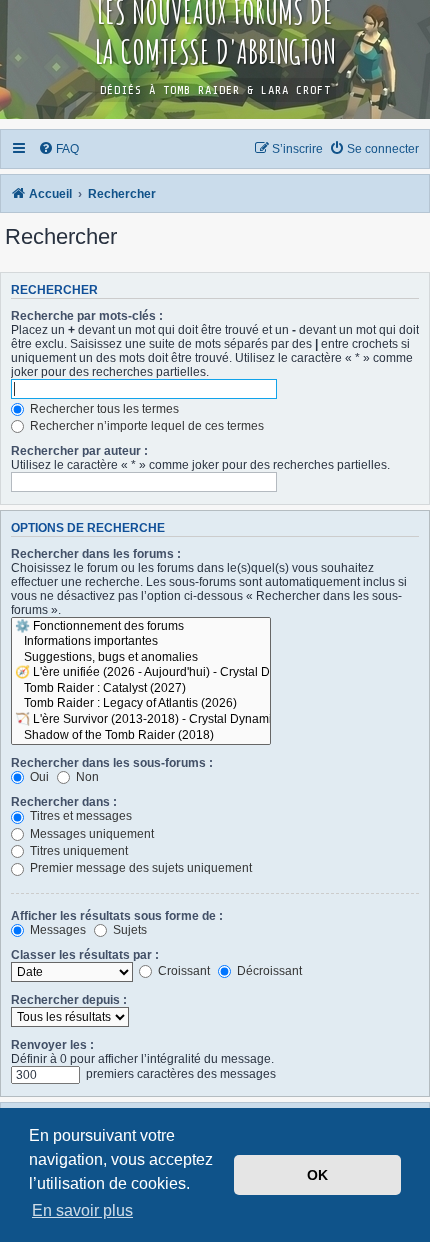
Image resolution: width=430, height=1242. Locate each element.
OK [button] (317, 1175)
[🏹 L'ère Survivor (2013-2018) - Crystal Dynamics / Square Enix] (141, 720)
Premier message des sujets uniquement (139, 868)
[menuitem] (59, 149)
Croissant (182, 971)
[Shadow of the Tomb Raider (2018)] (141, 736)
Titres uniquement (77, 851)
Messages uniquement (90, 834)
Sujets (128, 930)
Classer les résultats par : (85, 955)
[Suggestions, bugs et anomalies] (141, 658)
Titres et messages (79, 816)
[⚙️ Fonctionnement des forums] (141, 627)
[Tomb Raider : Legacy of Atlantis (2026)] (141, 704)
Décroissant (268, 971)
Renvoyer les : (52, 1045)
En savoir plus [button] (82, 1210)
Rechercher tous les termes (103, 409)
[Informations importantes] (141, 642)
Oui (38, 777)
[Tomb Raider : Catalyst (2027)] (141, 689)
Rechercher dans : (64, 802)
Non (86, 777)
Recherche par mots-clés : (87, 316)
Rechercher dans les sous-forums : (112, 763)
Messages (56, 930)
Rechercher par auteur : (79, 451)
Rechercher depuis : (69, 1000)
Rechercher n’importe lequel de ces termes (145, 426)
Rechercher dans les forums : (96, 554)
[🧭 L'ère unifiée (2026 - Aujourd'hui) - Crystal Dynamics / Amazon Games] (141, 673)
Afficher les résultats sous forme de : (117, 916)
